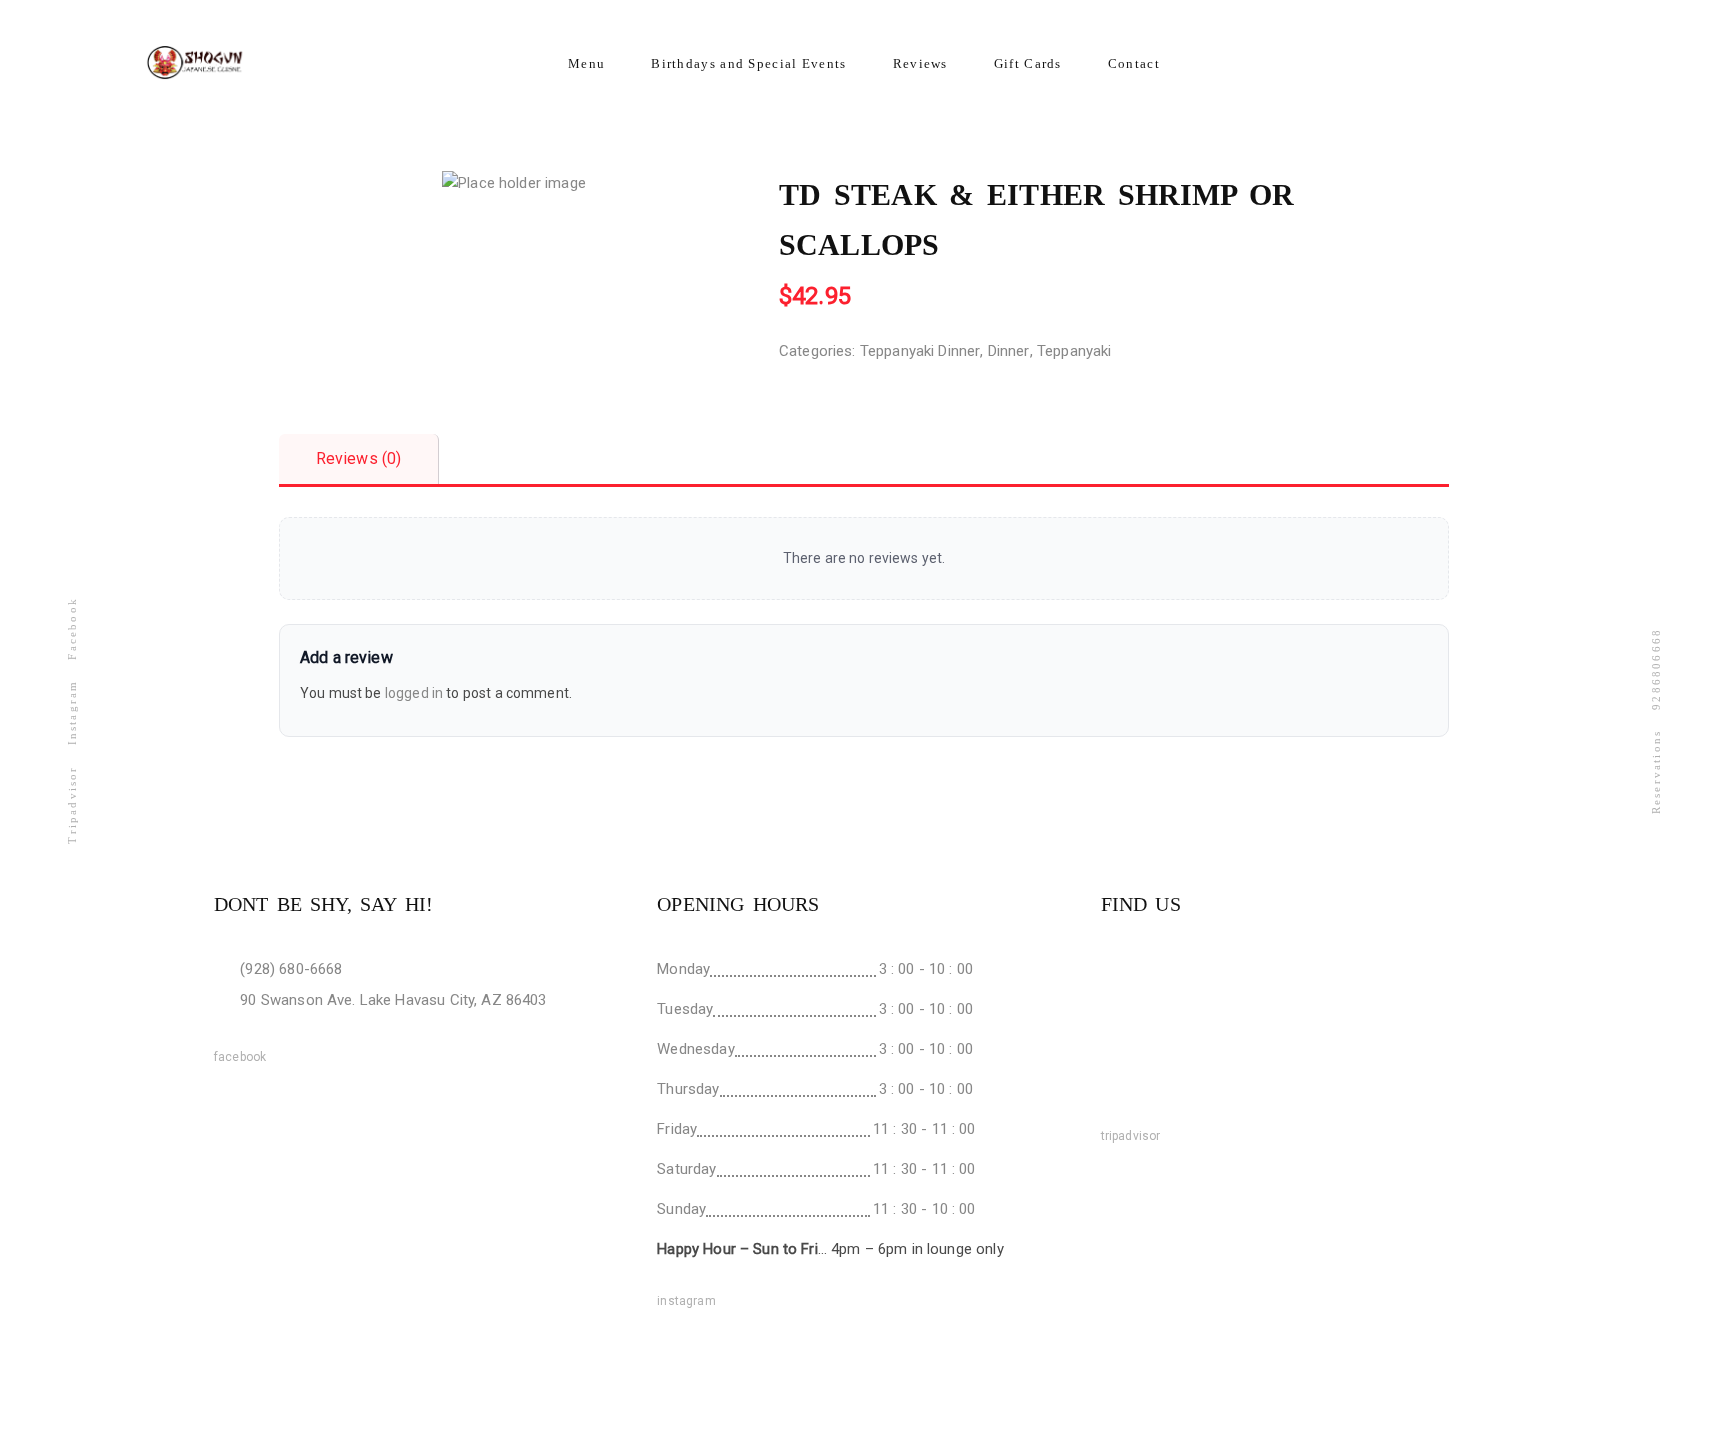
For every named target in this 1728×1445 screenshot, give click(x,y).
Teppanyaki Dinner (920, 351)
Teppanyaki (1074, 351)
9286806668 (1656, 668)
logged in (414, 693)
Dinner (1009, 351)
